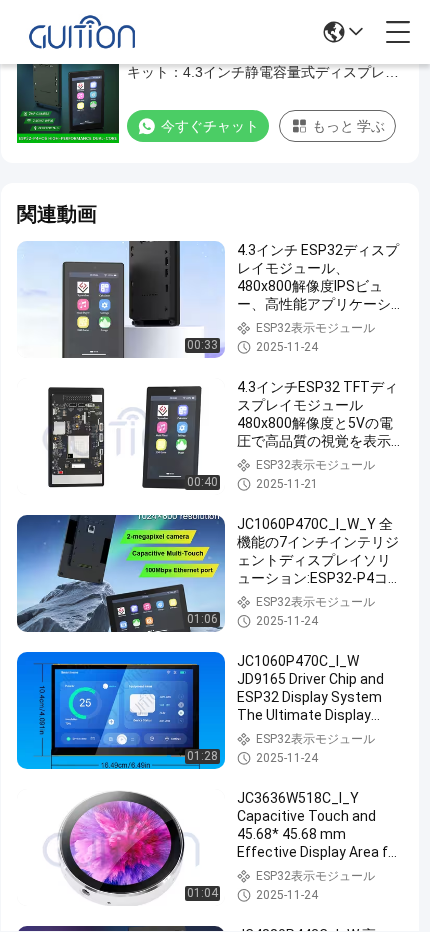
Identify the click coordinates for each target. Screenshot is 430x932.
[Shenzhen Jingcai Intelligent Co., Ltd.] (82, 32)
